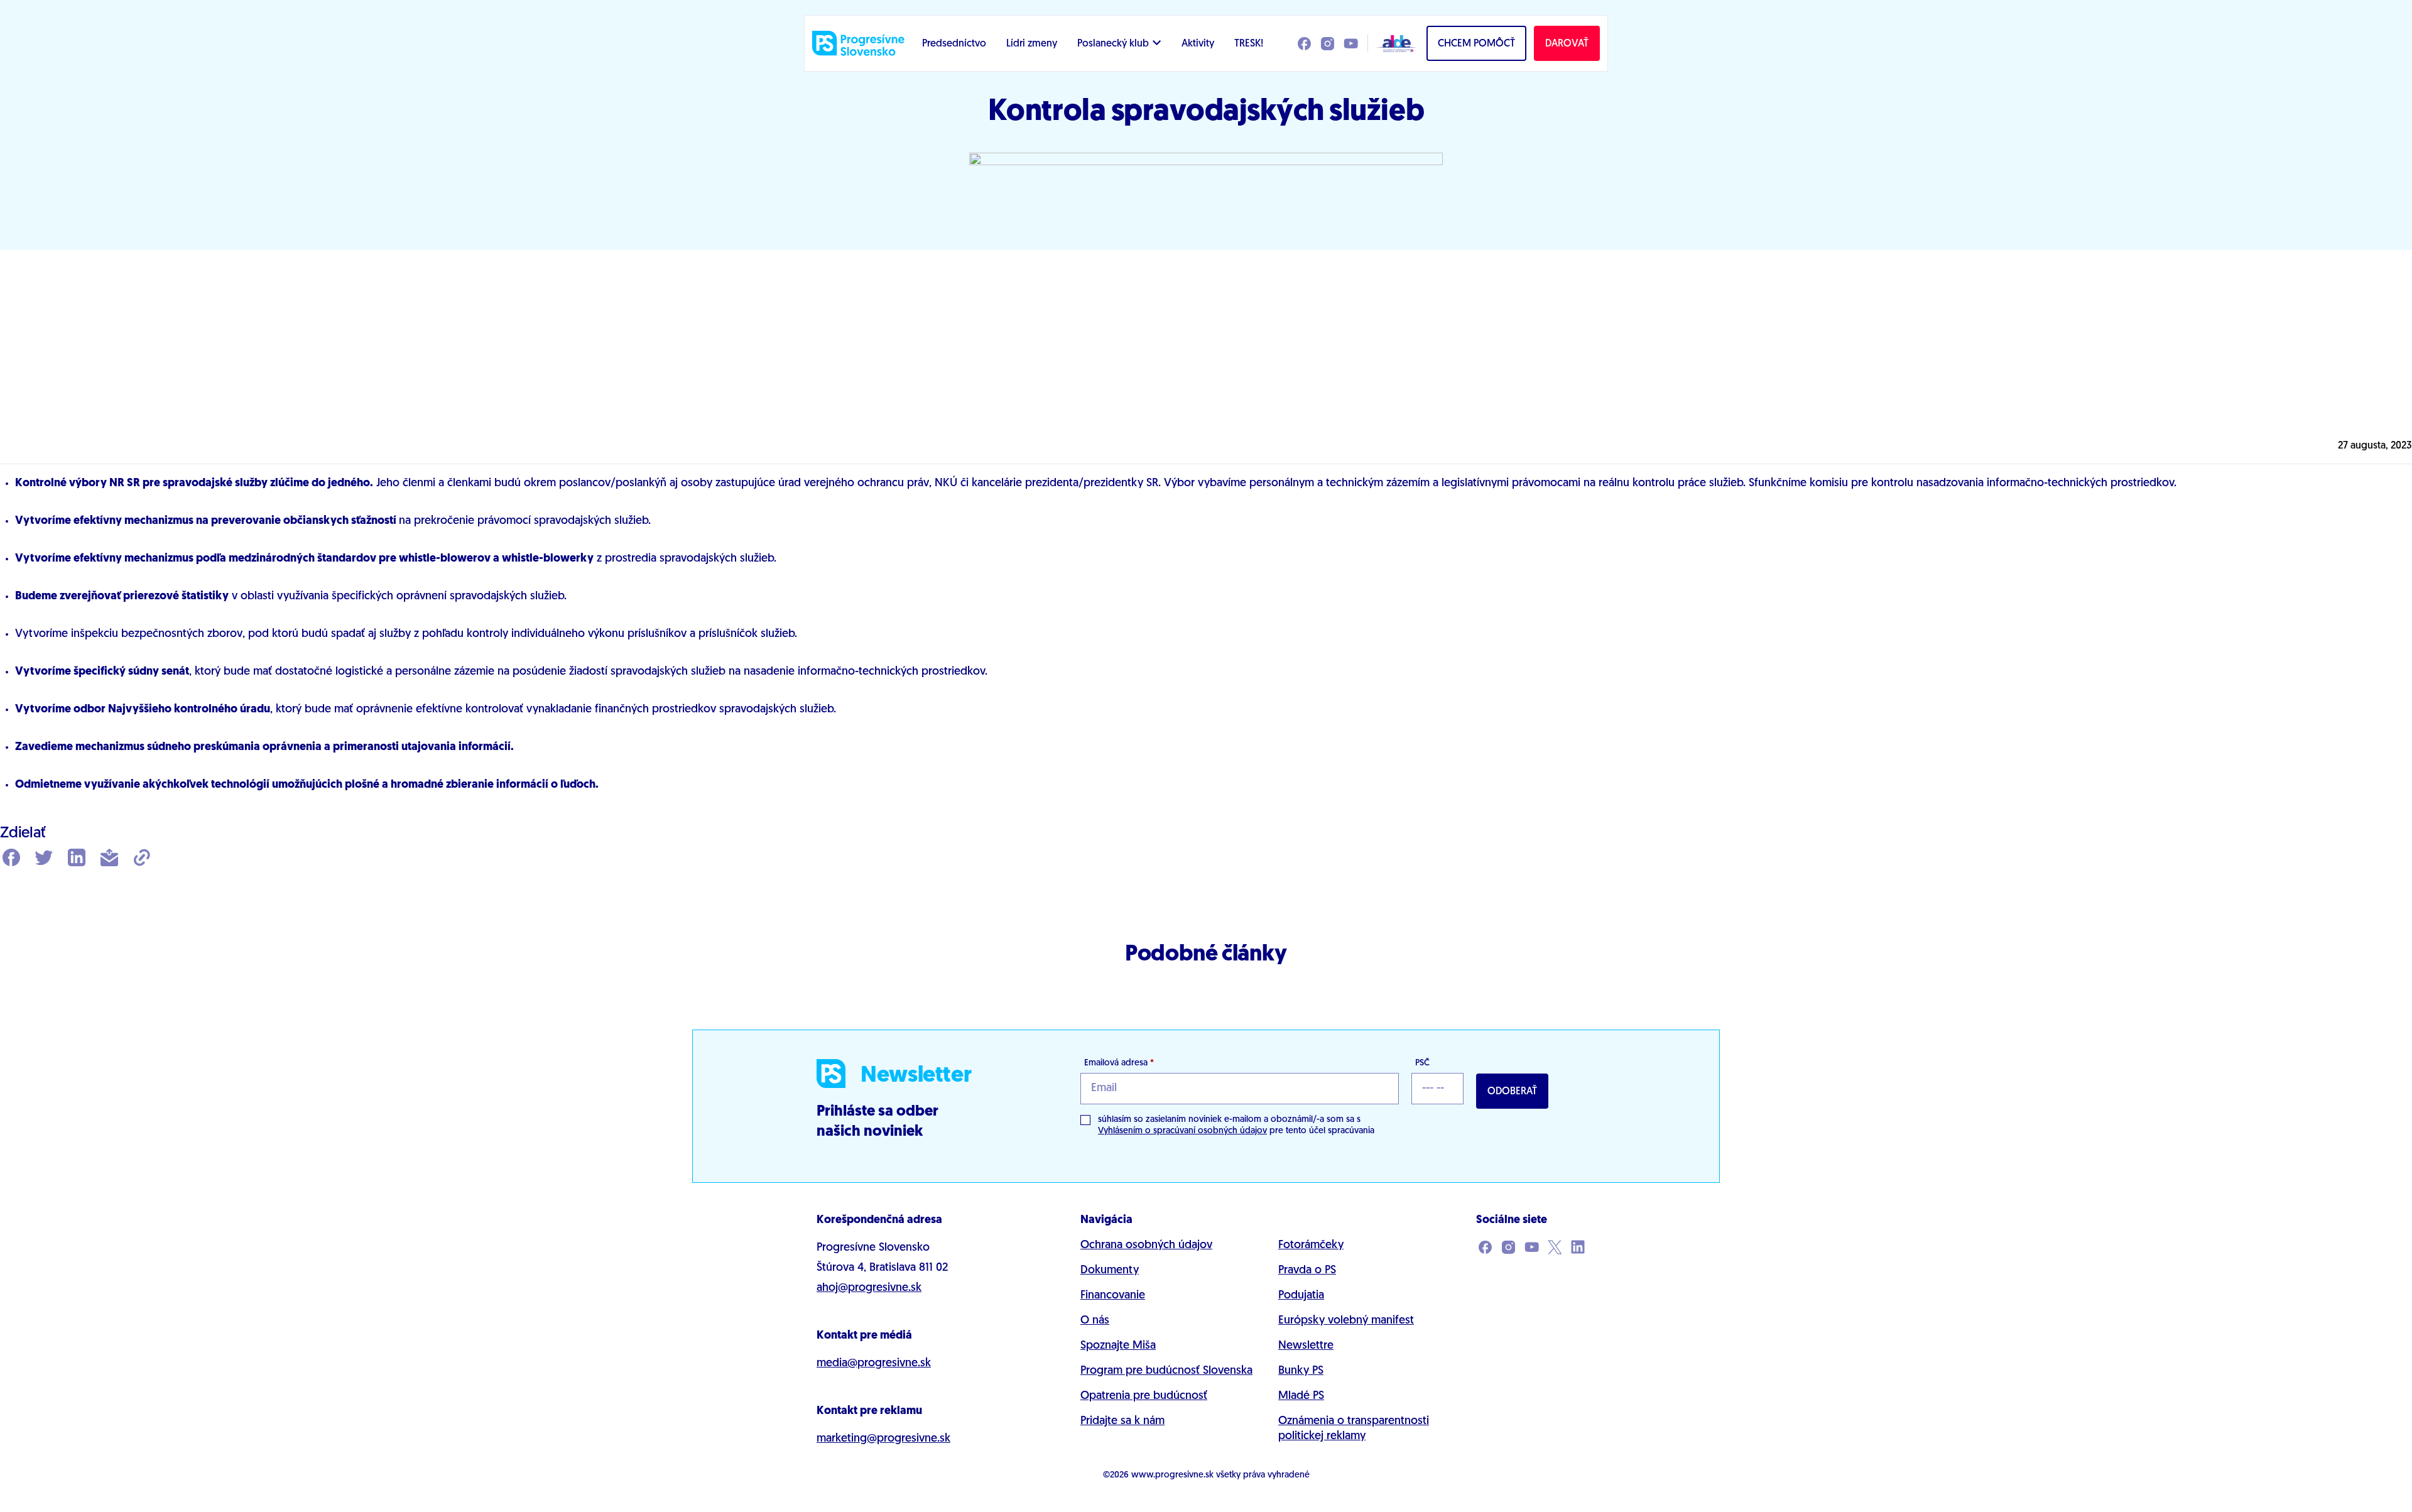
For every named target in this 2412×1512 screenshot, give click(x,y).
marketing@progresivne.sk (883, 1439)
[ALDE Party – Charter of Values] (1393, 43)
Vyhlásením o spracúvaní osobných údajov (1182, 1131)
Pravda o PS (1307, 1271)
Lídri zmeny (1032, 44)
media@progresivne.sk (874, 1364)
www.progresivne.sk (1172, 1475)
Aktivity (1198, 44)
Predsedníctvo (954, 44)
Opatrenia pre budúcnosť (1144, 1396)
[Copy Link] (142, 859)
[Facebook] (11, 859)
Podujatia (1301, 1296)
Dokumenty (1110, 1271)
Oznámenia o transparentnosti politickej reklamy (1354, 1429)
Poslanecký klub (1113, 44)
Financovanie (1113, 1296)
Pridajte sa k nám (1122, 1422)
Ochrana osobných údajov (1146, 1246)
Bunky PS (1301, 1371)
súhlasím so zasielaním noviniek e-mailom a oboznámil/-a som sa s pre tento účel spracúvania (1236, 1125)
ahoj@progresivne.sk (869, 1288)
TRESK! (1249, 44)
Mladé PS (1301, 1396)
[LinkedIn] (77, 859)
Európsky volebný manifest (1346, 1321)
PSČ (1422, 1063)
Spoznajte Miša (1118, 1346)
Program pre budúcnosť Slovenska (1166, 1371)
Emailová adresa (1119, 1063)
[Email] (109, 859)
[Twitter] (44, 859)
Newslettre (1306, 1346)
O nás (1095, 1321)
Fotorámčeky (1311, 1246)
